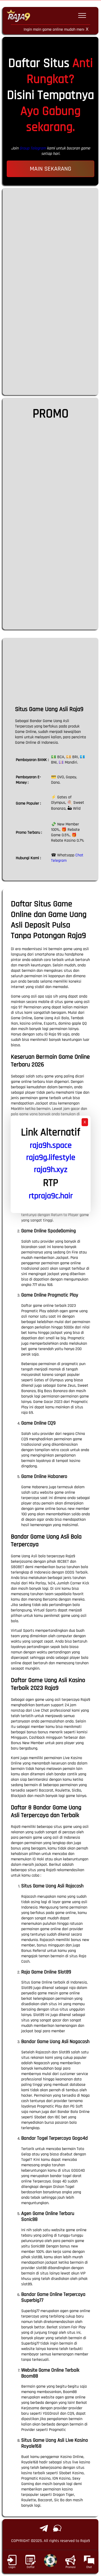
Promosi (71, 2567)
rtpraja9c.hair (51, 1196)
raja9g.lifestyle (51, 1157)
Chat (89, 2567)
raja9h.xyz (51, 1170)
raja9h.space (51, 1145)
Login (12, 2567)
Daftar (31, 2567)
